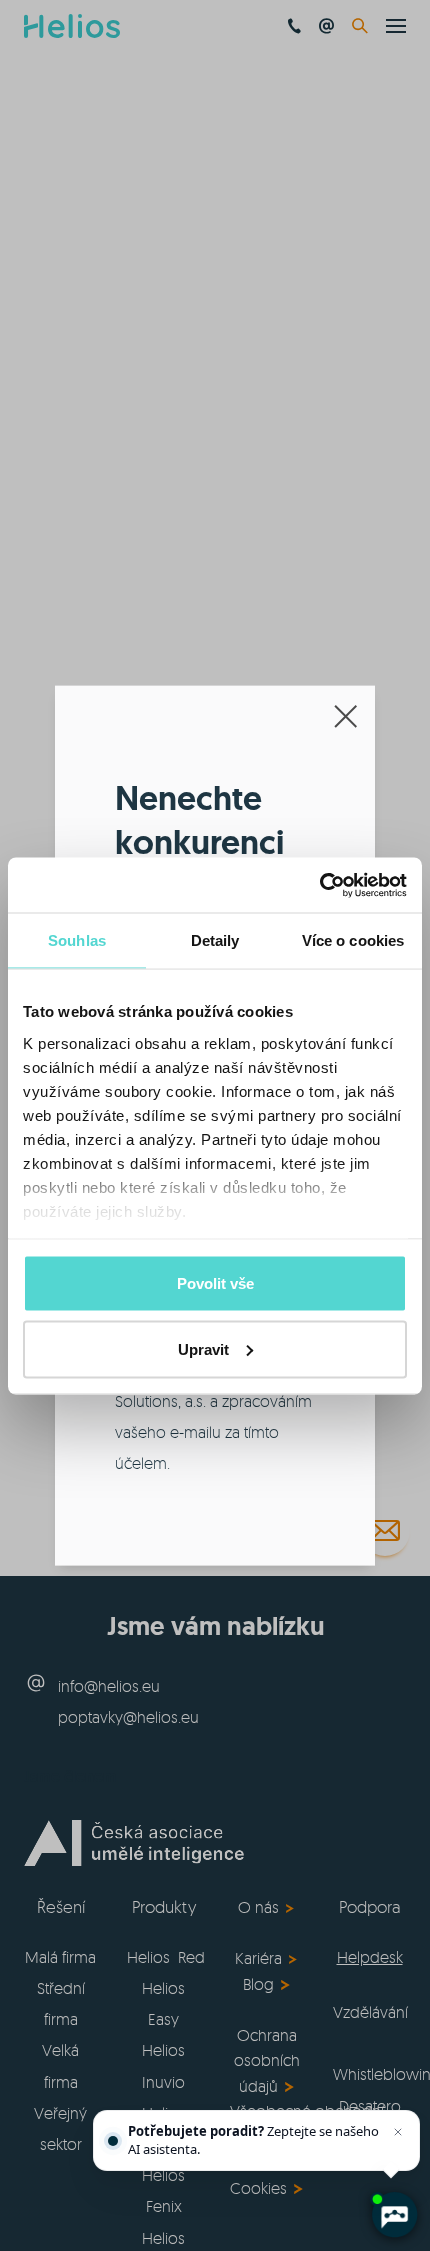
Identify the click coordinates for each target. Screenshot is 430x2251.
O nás (258, 1907)
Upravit (203, 1348)
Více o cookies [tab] (353, 940)
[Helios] (72, 26)
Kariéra (258, 1958)
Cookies (258, 2188)
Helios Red (166, 1957)
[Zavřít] (398, 2132)
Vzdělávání (370, 2012)
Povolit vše (215, 1283)
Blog (258, 1984)
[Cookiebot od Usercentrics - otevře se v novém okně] (319, 885)
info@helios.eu (109, 1686)
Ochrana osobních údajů (267, 2060)
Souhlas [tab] (77, 940)
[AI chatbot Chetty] (394, 2215)
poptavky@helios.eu (128, 1717)
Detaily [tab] (215, 940)
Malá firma (60, 1957)
